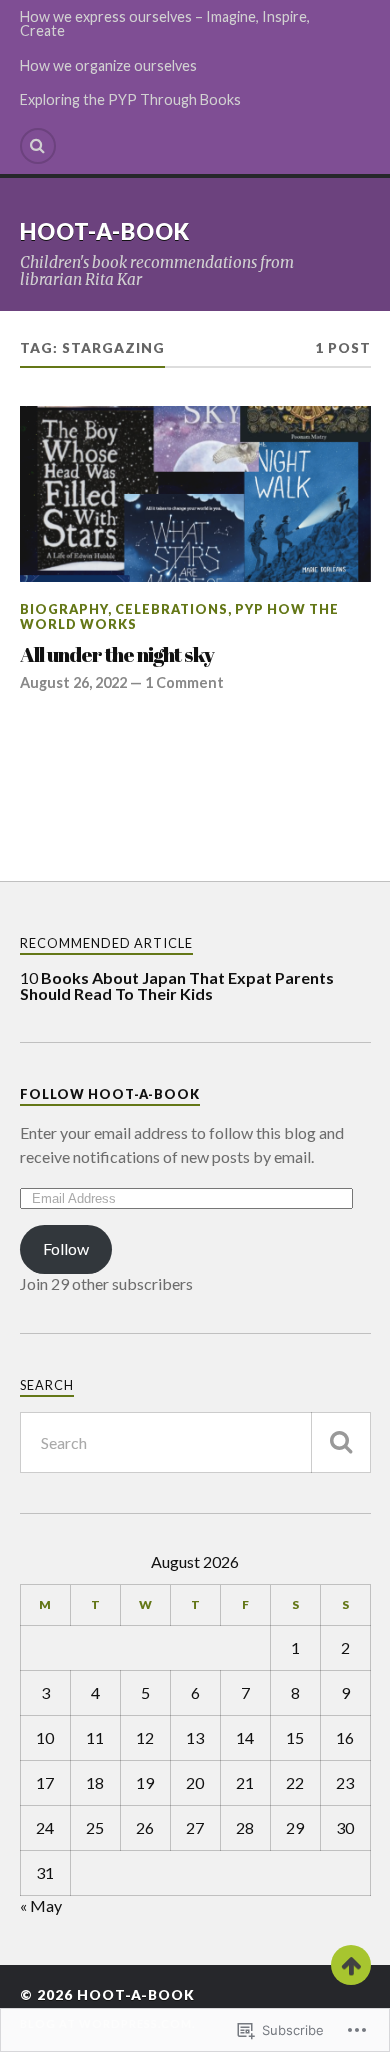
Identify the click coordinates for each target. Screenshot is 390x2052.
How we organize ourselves (108, 65)
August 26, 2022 (73, 682)
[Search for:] (195, 1442)
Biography (64, 609)
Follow (66, 1248)
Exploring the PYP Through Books (130, 99)
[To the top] (351, 1965)
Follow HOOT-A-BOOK (110, 1094)
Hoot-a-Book (105, 231)
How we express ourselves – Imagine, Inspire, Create (165, 23)
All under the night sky (117, 654)
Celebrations (171, 609)
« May (41, 1905)
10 (177, 985)
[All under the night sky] (195, 494)
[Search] (38, 146)
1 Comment (184, 682)
